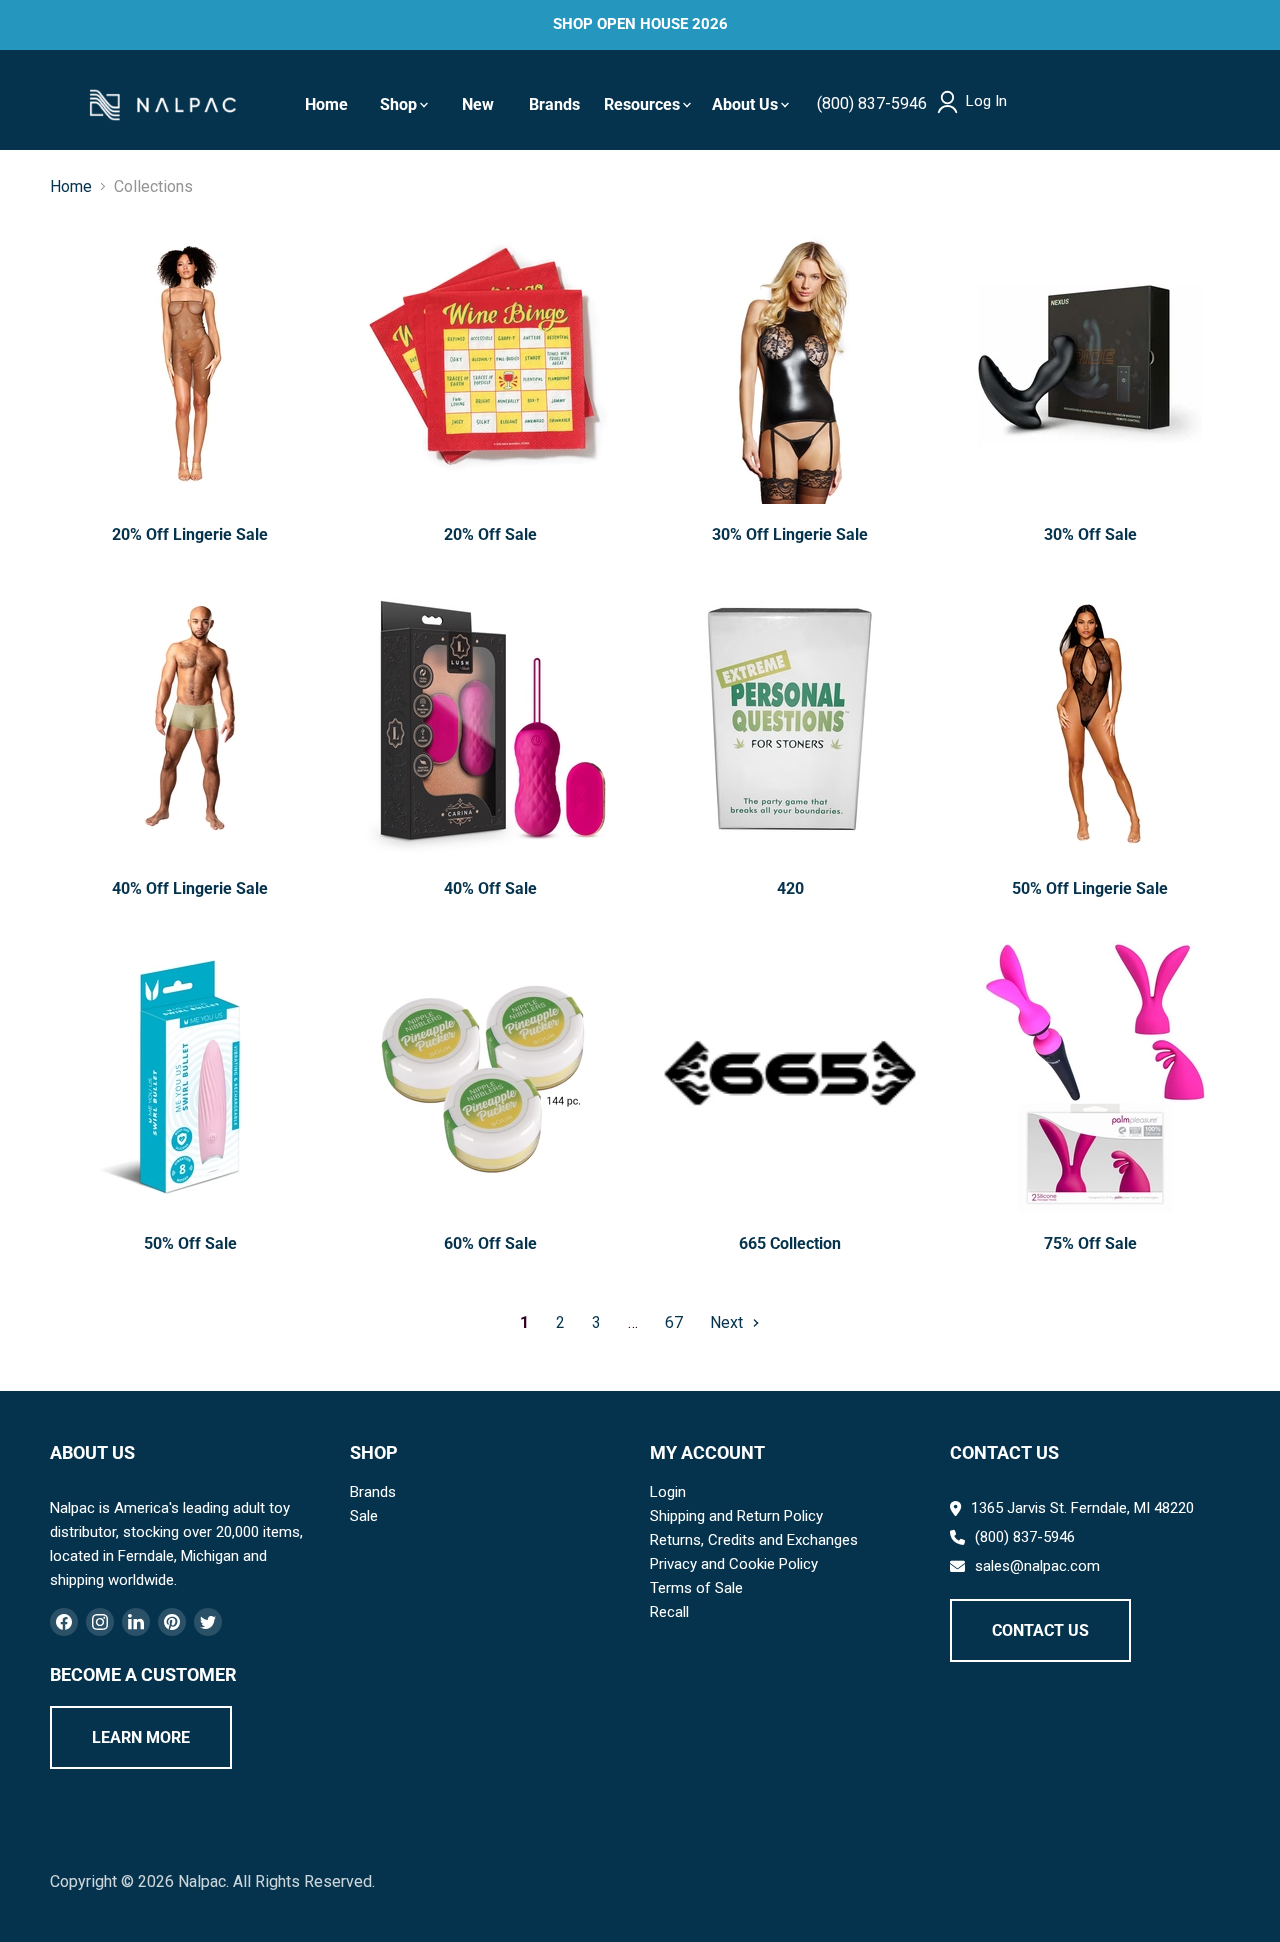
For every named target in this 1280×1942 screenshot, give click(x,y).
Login (668, 1492)
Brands (554, 104)
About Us (745, 104)
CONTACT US (1040, 1630)
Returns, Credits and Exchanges (754, 1540)
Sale (364, 1516)
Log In (986, 101)
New (478, 104)
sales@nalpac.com (1037, 1566)
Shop (398, 104)
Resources (642, 104)
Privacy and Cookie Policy (734, 1564)
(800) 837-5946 (872, 103)
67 (674, 1322)
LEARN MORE (141, 1737)
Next (728, 1322)
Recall (669, 1612)
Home (326, 104)
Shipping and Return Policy (736, 1516)
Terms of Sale (696, 1588)
